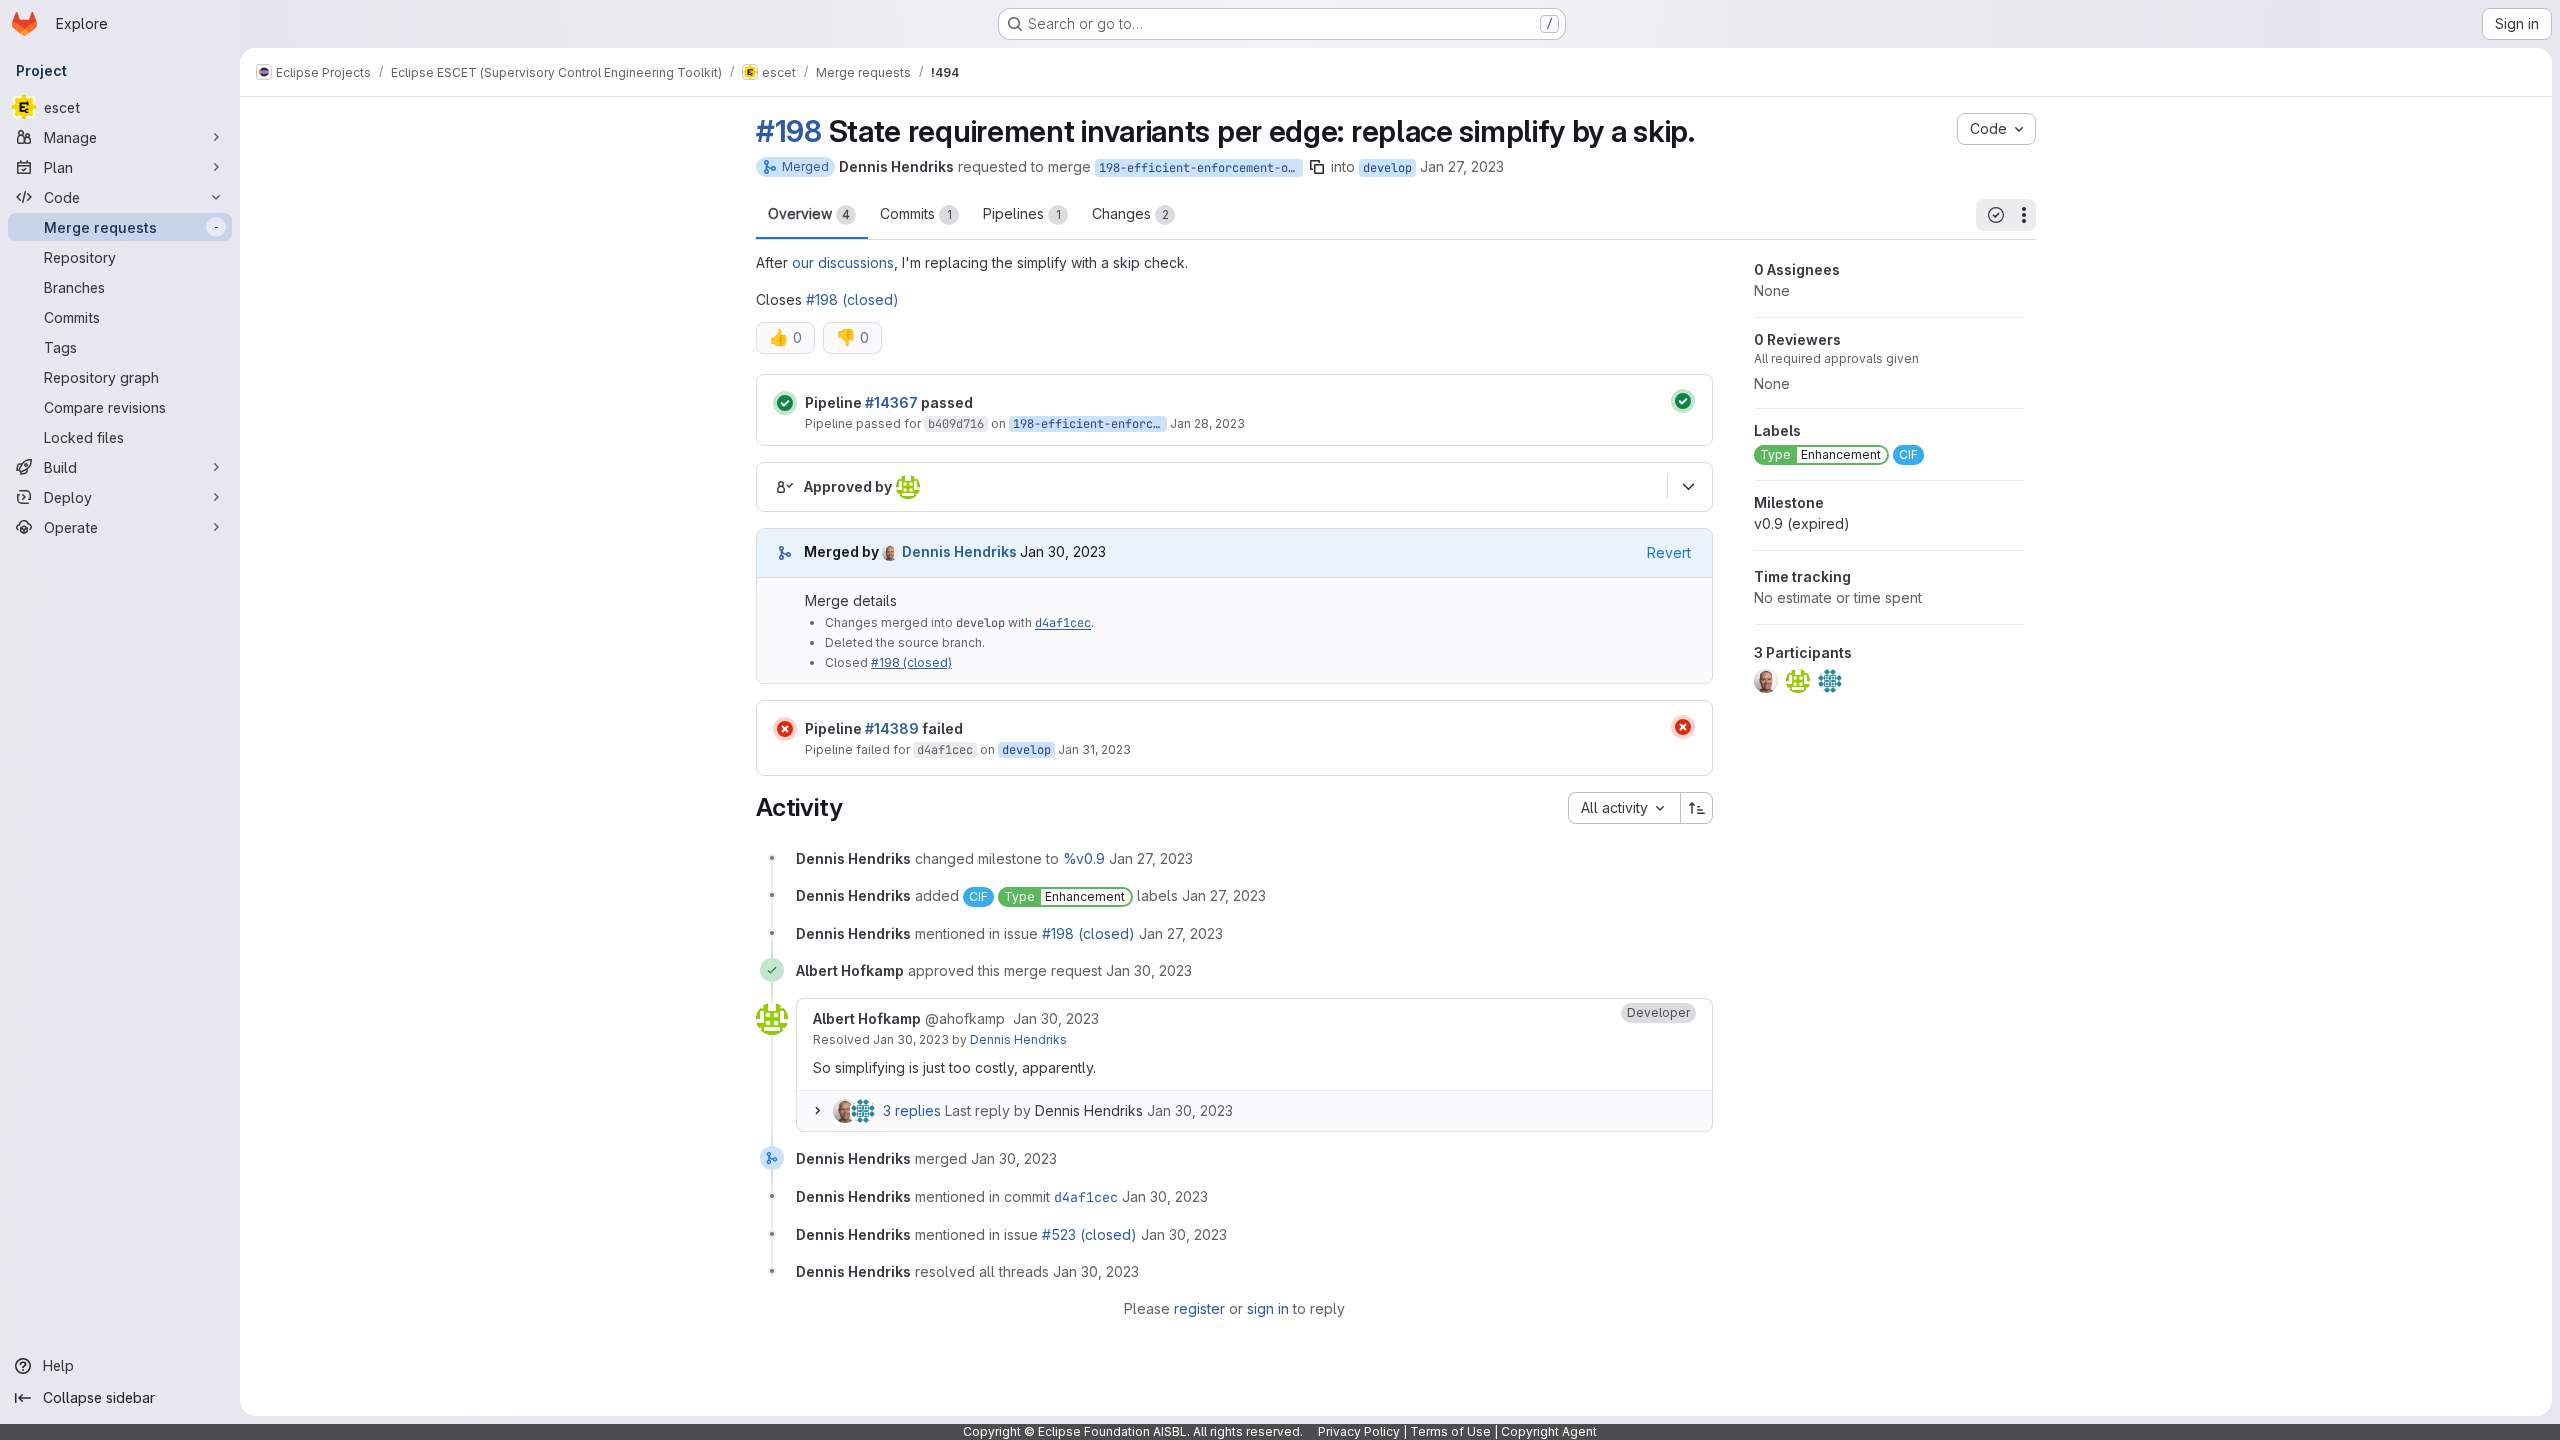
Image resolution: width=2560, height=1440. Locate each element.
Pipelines (1022, 213)
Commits (916, 213)
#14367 (891, 402)
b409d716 (956, 424)
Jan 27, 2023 (1462, 166)
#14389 (892, 728)
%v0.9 (1084, 858)
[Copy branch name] (1317, 167)
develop (1387, 168)
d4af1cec (1063, 623)
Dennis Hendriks (1018, 1039)
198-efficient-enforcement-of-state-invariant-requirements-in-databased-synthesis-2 (1201, 168)
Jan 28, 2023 (1207, 423)
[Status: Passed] (785, 403)
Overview (809, 213)
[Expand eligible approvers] (1688, 487)
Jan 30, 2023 (911, 1039)
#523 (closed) (1089, 1234)
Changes (1130, 213)
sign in (1268, 1308)
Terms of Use (1450, 1431)
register (1199, 1308)
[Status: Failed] (785, 729)
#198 (789, 131)
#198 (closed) (852, 299)
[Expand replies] (817, 1111)
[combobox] (1624, 808)
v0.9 (1802, 523)
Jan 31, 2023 (1094, 749)
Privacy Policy (1359, 1431)
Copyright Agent (1549, 1431)
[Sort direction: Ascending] (1697, 808)
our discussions (843, 262)
